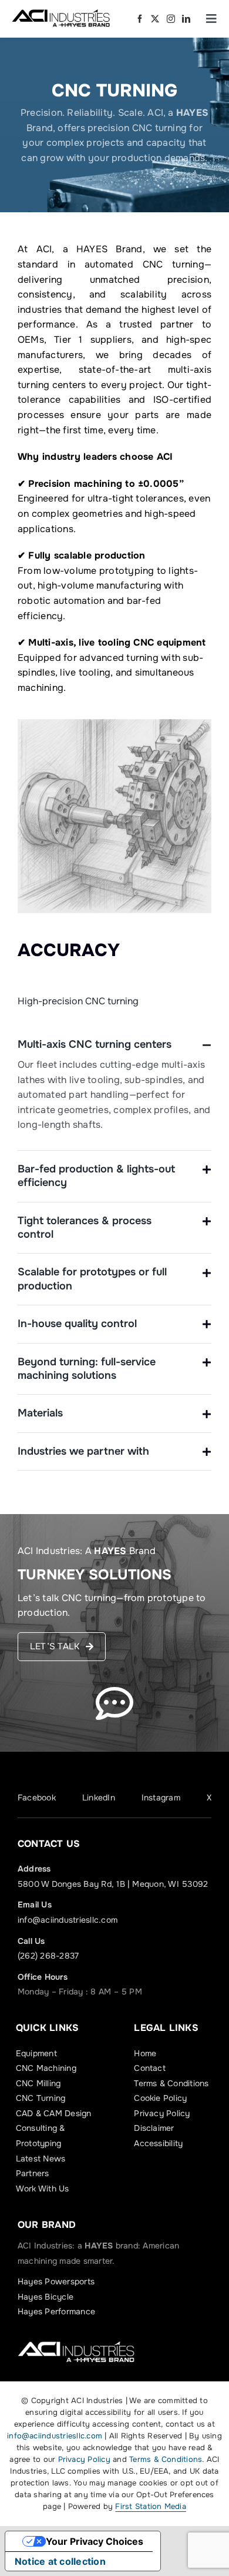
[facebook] (140, 19)
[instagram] (171, 19)
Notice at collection (60, 2561)
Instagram (161, 1797)
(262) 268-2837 (48, 1956)
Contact (150, 2068)
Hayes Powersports (56, 2281)
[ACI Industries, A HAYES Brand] (61, 13)
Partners (33, 2173)
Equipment (36, 2053)
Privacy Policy (162, 2113)
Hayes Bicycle (46, 2297)
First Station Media (151, 2506)
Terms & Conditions (171, 2083)
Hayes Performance (56, 2311)
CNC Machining (46, 2068)
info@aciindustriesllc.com (68, 1920)
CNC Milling (38, 2083)
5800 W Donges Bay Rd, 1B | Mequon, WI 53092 (113, 1884)
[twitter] (155, 19)
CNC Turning (41, 2098)
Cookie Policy (160, 2098)
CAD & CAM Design (54, 2113)
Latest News (41, 2159)
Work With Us (43, 2189)
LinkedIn (99, 1797)
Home (145, 2053)
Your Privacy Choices (95, 2541)
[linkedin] (186, 19)
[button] (114, 1045)
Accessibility (158, 2143)
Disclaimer (154, 2128)
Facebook (37, 1797)
